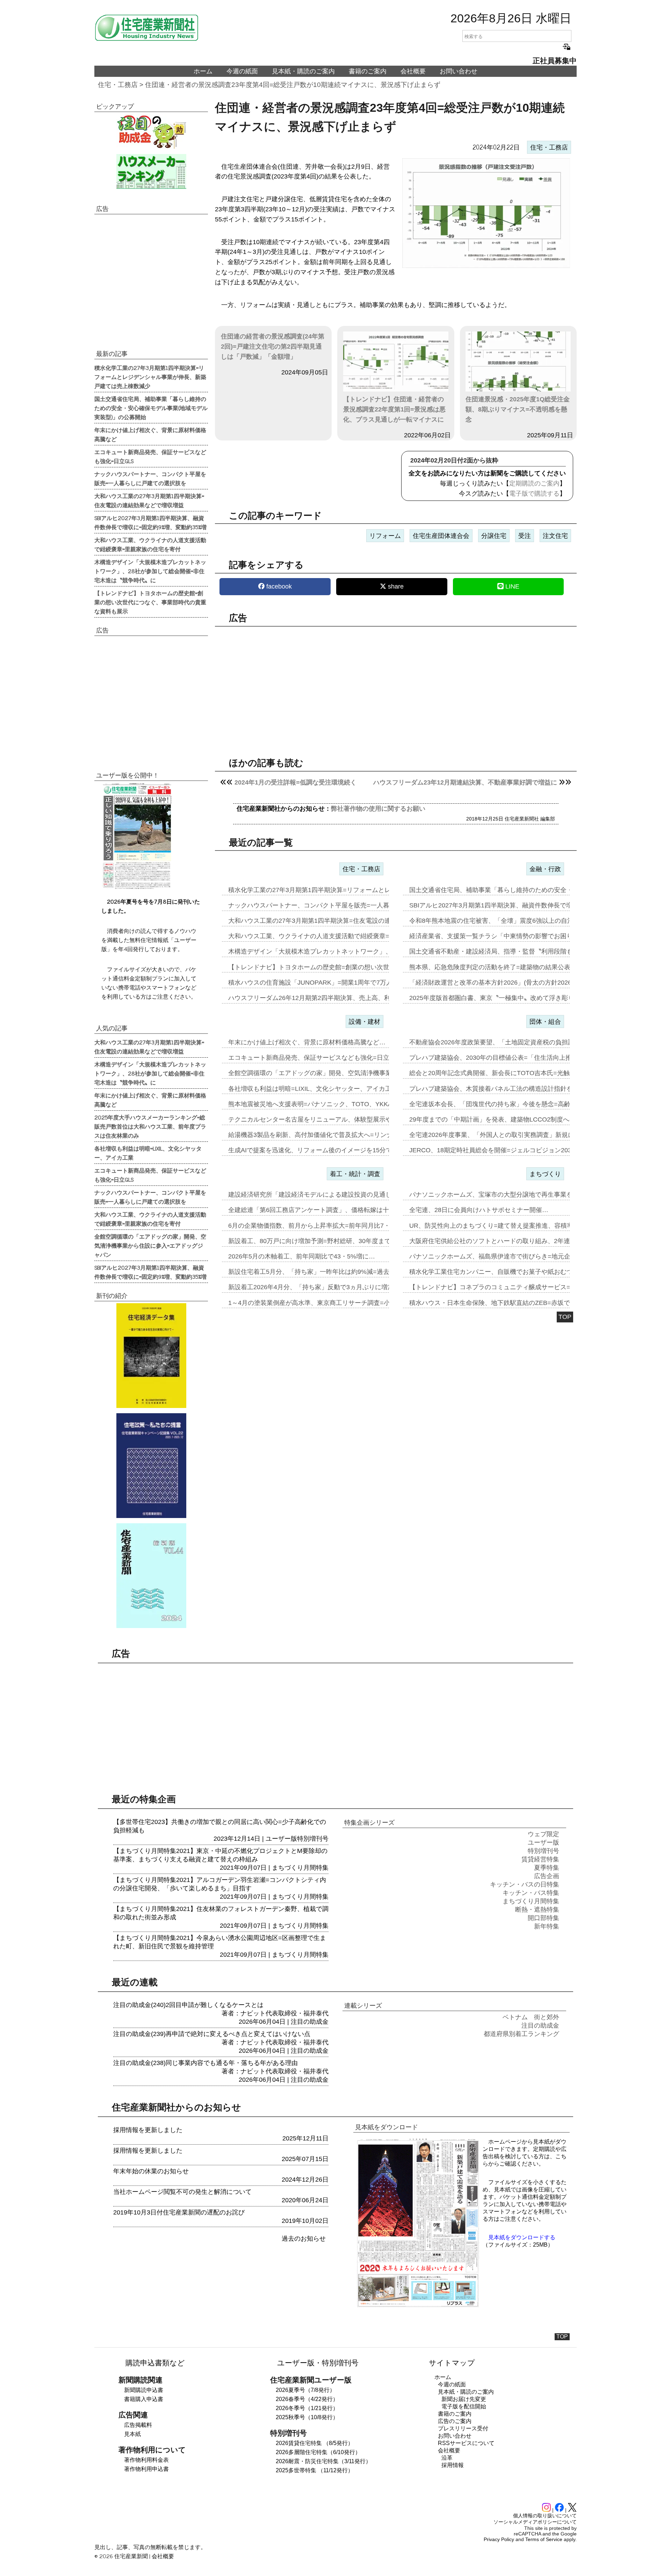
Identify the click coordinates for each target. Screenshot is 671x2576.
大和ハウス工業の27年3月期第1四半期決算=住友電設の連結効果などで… (331, 921)
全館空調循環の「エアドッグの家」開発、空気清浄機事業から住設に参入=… (337, 1073)
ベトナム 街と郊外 (531, 2017)
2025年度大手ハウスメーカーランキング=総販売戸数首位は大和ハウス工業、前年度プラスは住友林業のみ (150, 1126)
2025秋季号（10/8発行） (307, 2417)
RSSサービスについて (466, 2443)
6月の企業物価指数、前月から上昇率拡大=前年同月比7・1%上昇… (323, 1226)
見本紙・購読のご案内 (303, 71)
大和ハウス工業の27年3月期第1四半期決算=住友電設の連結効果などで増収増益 (149, 500)
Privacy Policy (499, 2539)
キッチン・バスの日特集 (525, 1884)
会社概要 (413, 71)
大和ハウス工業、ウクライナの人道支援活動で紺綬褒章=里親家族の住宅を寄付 (150, 544)
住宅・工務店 (118, 85)
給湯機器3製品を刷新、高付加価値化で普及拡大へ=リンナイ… (317, 1135)
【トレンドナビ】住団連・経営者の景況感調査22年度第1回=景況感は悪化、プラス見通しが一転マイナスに (394, 409)
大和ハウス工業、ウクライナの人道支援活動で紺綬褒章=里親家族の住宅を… (337, 936)
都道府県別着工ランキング (521, 2034)
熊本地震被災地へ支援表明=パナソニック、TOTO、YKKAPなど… (322, 1104)
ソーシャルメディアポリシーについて (535, 2522)
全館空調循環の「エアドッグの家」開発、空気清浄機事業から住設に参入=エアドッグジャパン (150, 1245)
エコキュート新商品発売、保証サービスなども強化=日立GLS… (318, 1058)
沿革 (447, 2458)
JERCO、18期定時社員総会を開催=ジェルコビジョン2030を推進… (505, 1150)
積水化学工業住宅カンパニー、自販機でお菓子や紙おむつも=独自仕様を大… (518, 1272)
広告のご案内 (455, 2421)
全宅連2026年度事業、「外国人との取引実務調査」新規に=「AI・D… (508, 1135)
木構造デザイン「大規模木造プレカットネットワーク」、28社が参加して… (335, 951)
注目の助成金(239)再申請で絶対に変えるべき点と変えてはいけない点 (212, 2034)
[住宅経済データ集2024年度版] (151, 1356)
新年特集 (547, 1926)
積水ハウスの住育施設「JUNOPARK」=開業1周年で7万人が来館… (323, 983)
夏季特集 (547, 1868)
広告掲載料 (138, 2425)
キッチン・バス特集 (531, 1893)
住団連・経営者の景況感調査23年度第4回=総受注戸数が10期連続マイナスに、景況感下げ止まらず (293, 85)
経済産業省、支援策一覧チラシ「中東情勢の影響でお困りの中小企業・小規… (519, 936)
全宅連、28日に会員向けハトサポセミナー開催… (479, 1210)
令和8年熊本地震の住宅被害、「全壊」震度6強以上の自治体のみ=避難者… (515, 921)
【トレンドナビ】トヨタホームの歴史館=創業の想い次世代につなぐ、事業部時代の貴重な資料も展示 (150, 602)
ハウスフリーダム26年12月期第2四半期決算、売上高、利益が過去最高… (331, 998)
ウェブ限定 (543, 1834)
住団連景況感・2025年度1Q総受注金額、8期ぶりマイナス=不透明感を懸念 (518, 409)
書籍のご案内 (368, 71)
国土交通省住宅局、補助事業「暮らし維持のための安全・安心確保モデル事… (519, 890)
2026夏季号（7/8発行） (305, 2390)
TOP (565, 1317)
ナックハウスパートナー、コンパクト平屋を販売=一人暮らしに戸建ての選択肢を (150, 478)
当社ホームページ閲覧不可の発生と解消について (182, 2192)
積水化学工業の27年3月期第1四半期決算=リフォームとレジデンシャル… (331, 890)
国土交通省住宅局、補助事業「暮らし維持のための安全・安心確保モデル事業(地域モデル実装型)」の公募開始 (151, 408)
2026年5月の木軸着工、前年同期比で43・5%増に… (302, 1256)
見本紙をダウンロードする (522, 2237)
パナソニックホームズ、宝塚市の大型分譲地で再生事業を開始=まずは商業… (518, 1195)
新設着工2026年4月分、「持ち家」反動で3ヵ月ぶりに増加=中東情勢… (329, 1287)
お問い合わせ (459, 71)
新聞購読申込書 (144, 2390)
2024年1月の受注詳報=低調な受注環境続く (295, 782)
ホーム (203, 71)
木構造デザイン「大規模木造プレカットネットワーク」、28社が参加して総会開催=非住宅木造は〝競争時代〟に (150, 571)
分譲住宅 (494, 536)
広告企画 (547, 1876)
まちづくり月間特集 (300, 1868)
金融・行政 (545, 869)
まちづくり (545, 1174)
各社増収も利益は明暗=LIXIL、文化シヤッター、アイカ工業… (316, 1089)
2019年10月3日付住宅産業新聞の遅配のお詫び (179, 2212)
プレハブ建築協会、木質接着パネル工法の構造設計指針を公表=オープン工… (518, 1089)
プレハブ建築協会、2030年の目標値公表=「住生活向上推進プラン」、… (513, 1058)
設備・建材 (365, 1022)
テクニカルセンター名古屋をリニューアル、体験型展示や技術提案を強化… (335, 1119)
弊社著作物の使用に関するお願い (378, 809)
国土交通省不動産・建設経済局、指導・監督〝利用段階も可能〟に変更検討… (519, 951)
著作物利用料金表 (146, 2460)
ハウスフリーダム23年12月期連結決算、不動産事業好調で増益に (465, 782)
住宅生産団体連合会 (441, 536)
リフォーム (385, 536)
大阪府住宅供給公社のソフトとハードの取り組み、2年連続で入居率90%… (515, 1241)
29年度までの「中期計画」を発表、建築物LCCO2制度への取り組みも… (511, 1119)
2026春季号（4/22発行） (307, 2399)
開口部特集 (543, 1918)
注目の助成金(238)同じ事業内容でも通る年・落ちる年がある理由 (205, 2063)
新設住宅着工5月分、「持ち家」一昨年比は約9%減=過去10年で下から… (331, 1272)
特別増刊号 (313, 1839)
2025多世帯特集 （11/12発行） (315, 2470)
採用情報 (453, 2465)
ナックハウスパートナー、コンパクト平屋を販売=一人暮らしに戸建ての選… (337, 905)
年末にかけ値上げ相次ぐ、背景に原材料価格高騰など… (307, 1042)
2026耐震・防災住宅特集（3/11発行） (323, 2461)
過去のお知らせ (304, 2239)
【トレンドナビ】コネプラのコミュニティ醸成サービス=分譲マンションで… (518, 1287)
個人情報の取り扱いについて (545, 2516)
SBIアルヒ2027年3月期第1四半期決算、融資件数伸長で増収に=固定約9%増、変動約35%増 (150, 522)
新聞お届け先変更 (464, 2399)
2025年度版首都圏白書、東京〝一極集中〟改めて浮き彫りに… (498, 998)
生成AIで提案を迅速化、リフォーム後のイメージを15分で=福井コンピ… (331, 1150)
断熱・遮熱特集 (537, 1910)
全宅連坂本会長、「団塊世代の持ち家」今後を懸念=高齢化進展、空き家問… (518, 1104)
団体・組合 (545, 1022)
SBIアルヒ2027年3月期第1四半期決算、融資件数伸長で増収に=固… (505, 905)
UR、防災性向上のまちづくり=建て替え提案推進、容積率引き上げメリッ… (516, 1226)
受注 (525, 536)
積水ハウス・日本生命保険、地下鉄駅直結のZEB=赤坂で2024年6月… (508, 1303)
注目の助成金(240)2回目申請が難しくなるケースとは (188, 2005)
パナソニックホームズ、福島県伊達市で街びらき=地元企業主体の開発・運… (518, 1256)
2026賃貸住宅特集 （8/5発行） (315, 2443)
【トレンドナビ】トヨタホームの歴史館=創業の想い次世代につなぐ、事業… (337, 967)
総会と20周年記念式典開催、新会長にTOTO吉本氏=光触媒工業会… (505, 1073)
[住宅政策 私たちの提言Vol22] (151, 1466)
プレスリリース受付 (463, 2428)
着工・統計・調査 (355, 1174)
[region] (396, 686)
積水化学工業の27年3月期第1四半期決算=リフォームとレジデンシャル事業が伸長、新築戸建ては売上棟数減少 (150, 377)
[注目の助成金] (151, 131)
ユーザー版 (281, 1839)
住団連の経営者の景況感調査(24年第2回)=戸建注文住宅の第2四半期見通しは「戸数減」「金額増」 (273, 346)
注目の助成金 (310, 2022)
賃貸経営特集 (540, 1859)
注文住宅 (555, 536)
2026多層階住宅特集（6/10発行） (318, 2452)
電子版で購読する (534, 494)
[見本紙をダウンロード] (418, 2306)
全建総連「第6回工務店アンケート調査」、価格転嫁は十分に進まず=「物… (336, 1210)
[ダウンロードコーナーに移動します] (136, 887)
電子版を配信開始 (464, 2406)
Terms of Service (544, 2539)
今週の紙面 (242, 71)
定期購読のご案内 (534, 483)
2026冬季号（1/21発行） (307, 2408)
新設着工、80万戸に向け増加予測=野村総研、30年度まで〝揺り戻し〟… (331, 1241)
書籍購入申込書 (144, 2399)
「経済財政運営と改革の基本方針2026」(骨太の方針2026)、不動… (504, 983)
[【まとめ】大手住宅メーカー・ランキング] (151, 172)
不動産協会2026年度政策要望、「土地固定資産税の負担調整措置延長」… (514, 1042)
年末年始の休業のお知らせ (151, 2171)
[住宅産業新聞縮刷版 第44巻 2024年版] (151, 1576)
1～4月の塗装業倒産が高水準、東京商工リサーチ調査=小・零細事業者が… (334, 1303)
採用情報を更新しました (148, 2130)
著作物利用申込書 (146, 2469)
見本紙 (132, 2434)
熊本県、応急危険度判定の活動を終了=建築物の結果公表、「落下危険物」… (518, 967)
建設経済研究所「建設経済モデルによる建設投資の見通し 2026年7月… (329, 1195)
